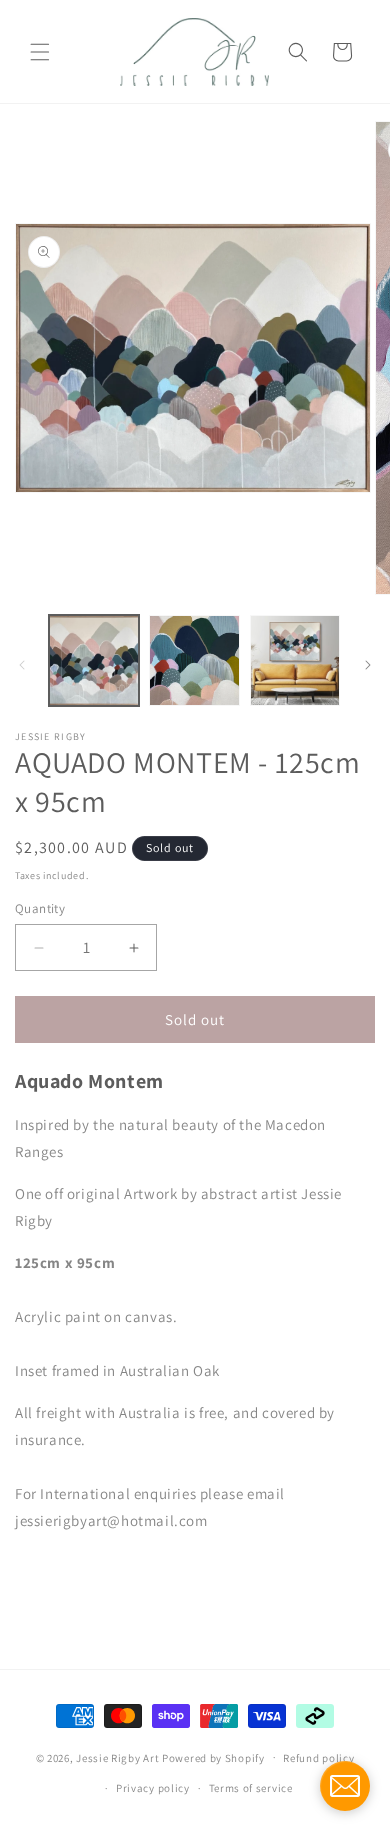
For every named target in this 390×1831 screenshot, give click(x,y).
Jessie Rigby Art (117, 1757)
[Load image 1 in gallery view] (94, 660)
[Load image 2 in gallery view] (194, 660)
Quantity (40, 908)
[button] (40, 52)
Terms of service (251, 1788)
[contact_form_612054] (345, 1786)
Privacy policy (153, 1788)
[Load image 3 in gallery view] (295, 660)
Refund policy (318, 1758)
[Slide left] (22, 665)
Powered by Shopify (213, 1757)
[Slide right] (368, 665)
